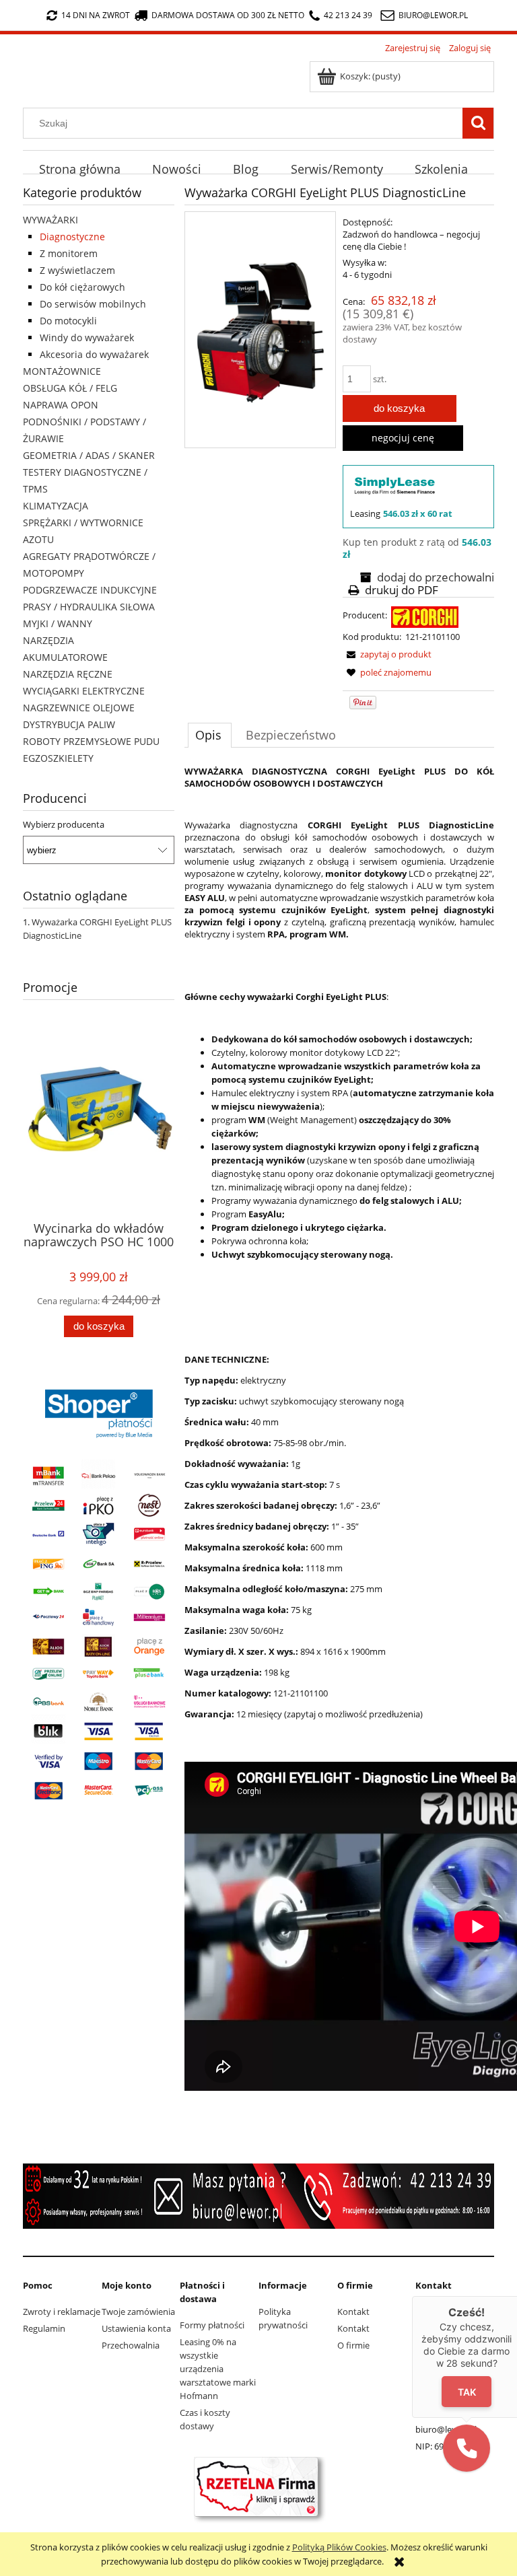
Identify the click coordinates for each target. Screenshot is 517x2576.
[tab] (210, 735)
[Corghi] (425, 616)
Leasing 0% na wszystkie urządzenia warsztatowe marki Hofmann (218, 2369)
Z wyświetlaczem (77, 270)
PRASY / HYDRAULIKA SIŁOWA (89, 607)
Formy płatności (212, 2325)
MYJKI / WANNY (58, 623)
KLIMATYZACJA (56, 506)
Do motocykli (68, 321)
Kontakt (353, 2312)
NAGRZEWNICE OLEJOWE (79, 708)
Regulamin (44, 2328)
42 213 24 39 (348, 15)
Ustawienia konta (136, 2328)
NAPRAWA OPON (61, 405)
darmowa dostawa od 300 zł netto (228, 15)
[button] (467, 2448)
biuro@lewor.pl (433, 15)
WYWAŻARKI (50, 220)
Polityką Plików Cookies (339, 2547)
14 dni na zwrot (96, 15)
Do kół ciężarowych (82, 287)
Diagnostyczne (72, 237)
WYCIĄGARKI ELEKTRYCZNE (84, 691)
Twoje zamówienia (138, 2312)
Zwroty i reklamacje (62, 2312)
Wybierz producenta (64, 824)
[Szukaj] (478, 123)
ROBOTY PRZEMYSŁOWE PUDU (91, 741)
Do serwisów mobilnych (93, 304)
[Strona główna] (27, 67)
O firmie (353, 2345)
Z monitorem (69, 253)
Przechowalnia (131, 2345)
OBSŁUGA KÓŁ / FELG (70, 388)
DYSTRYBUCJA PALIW (69, 724)
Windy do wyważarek (87, 337)
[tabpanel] (339, 1429)
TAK (467, 2391)
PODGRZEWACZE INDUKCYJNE (90, 590)
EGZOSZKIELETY (58, 758)
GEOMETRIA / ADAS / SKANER (89, 455)
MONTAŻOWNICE (62, 371)
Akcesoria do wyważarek (94, 354)
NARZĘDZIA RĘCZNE (68, 674)
